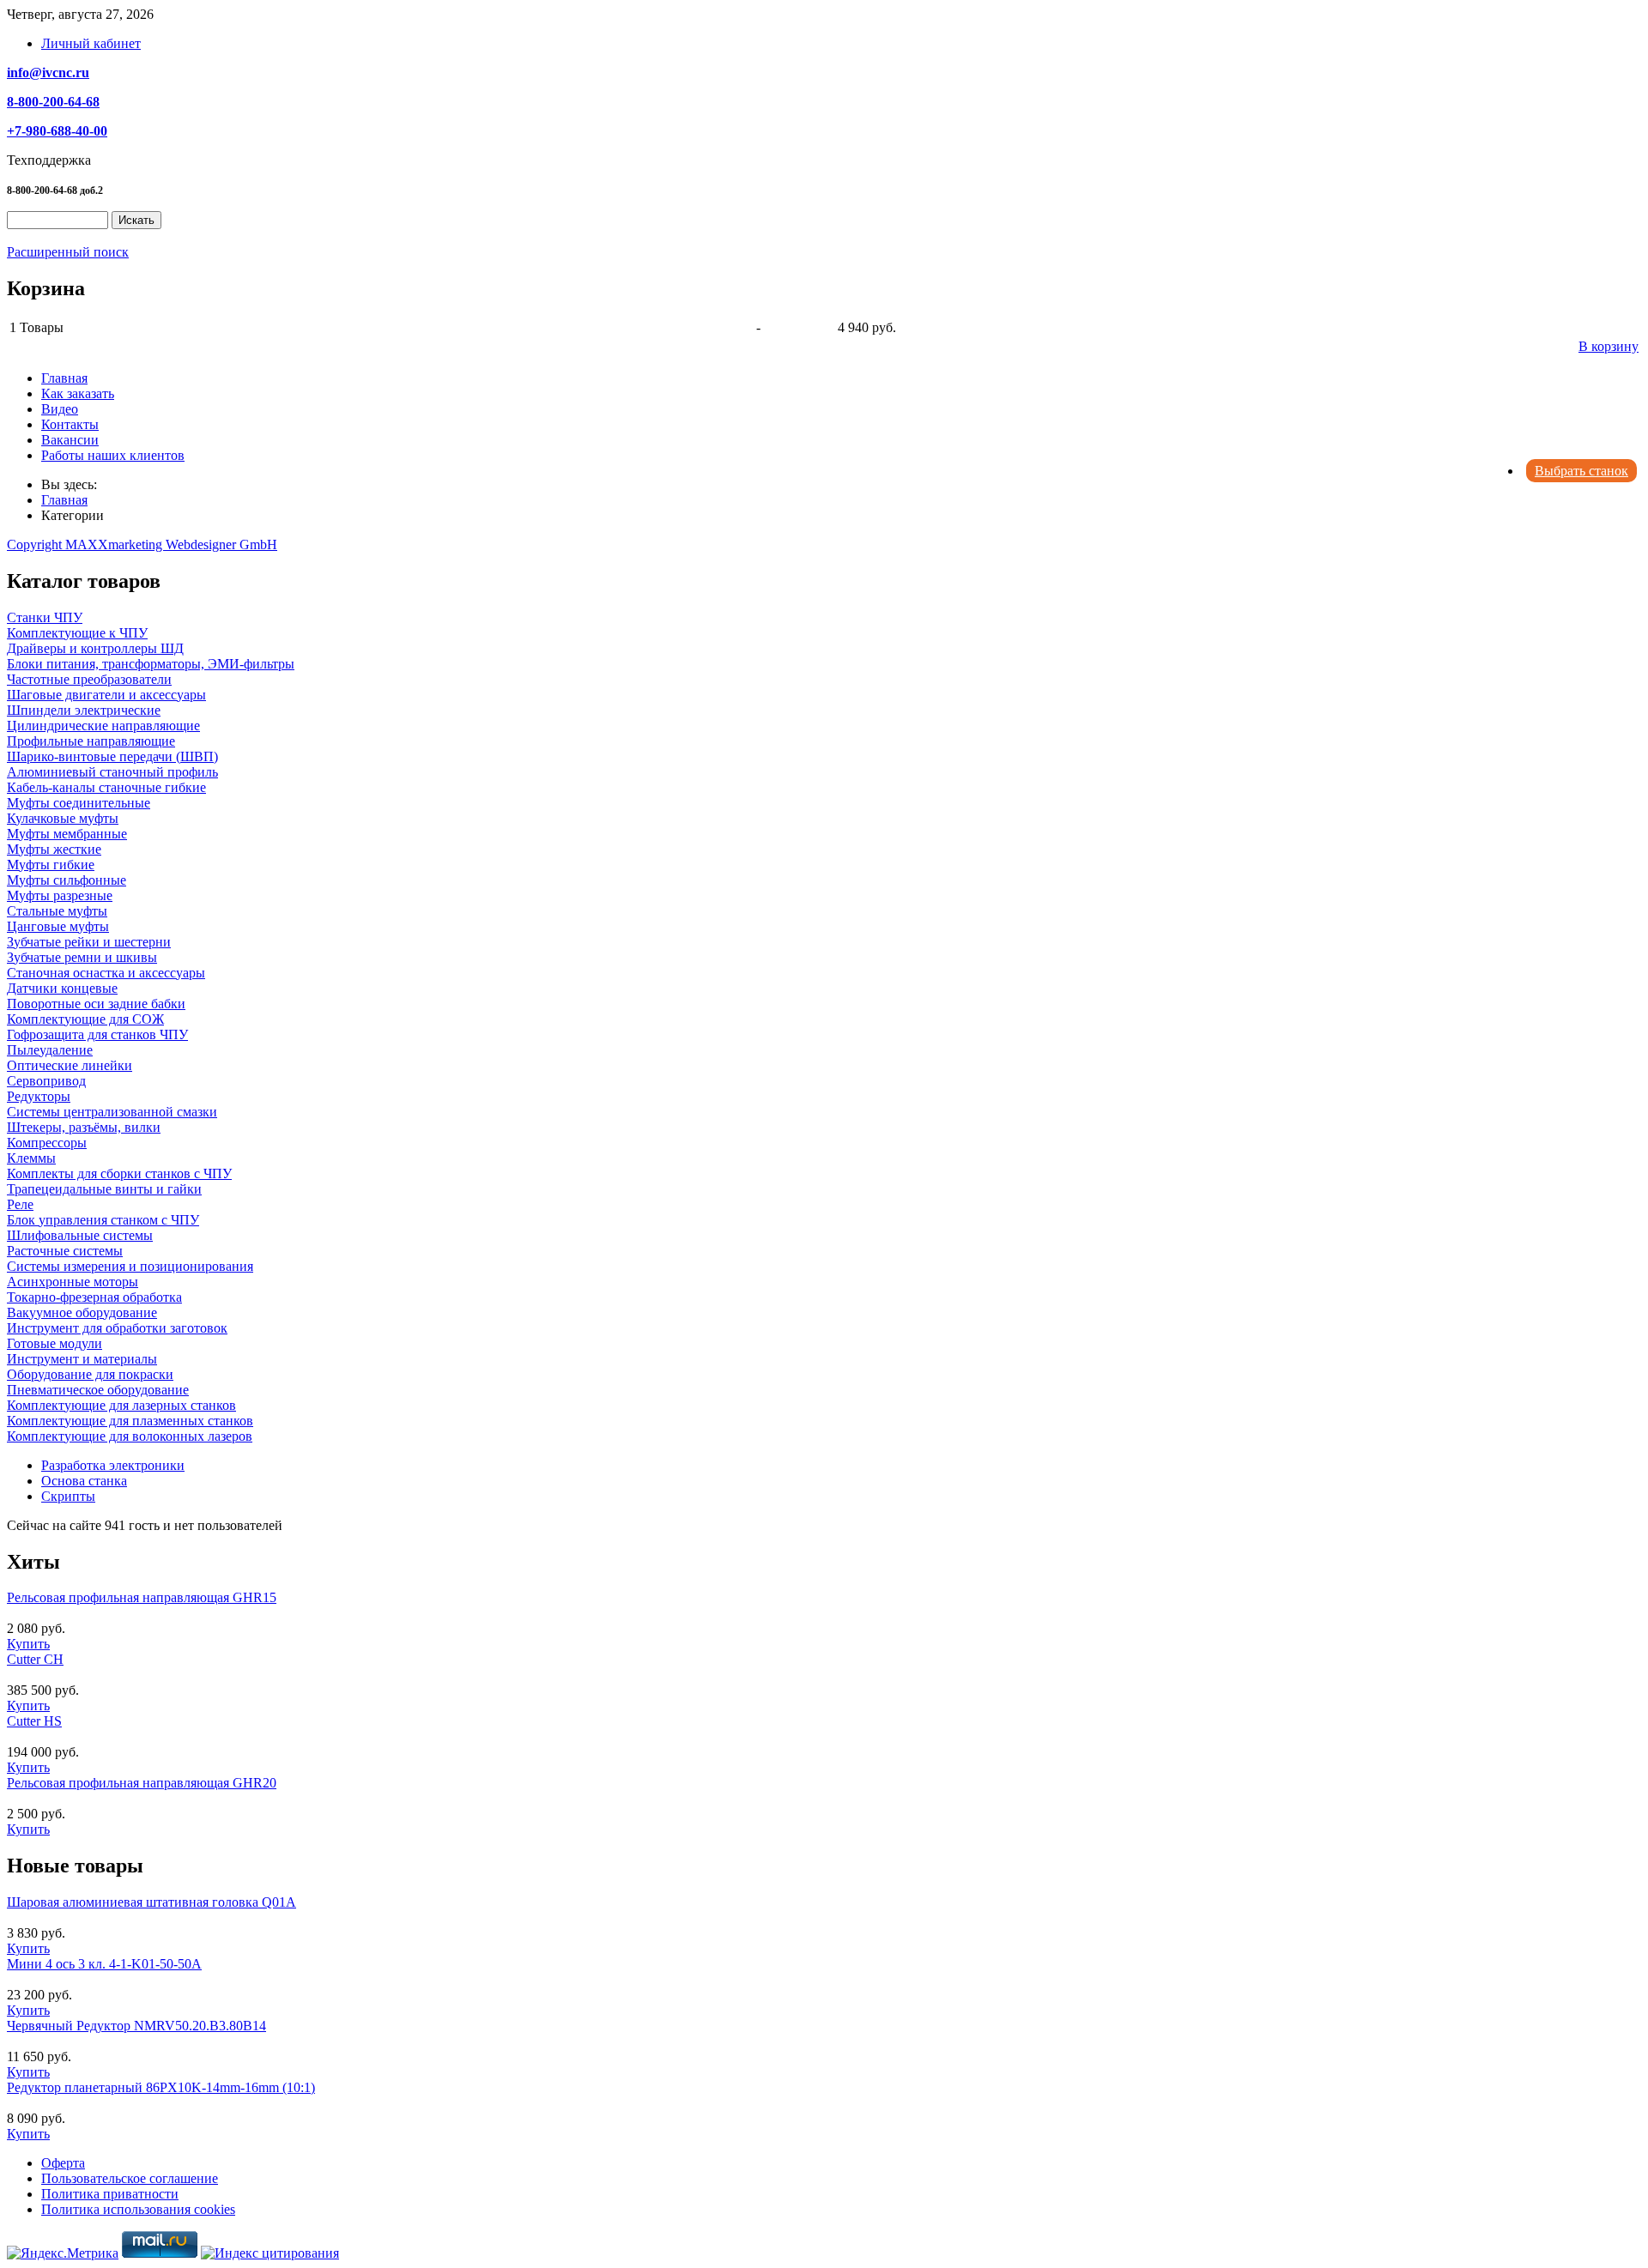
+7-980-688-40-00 (57, 131)
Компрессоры (47, 1143)
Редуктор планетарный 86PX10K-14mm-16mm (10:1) (161, 2087)
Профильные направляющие (91, 741)
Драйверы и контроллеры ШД (95, 648)
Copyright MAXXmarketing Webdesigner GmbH (142, 544)
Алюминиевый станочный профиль (112, 772)
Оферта (63, 2163)
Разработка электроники (113, 1465)
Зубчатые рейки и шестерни (89, 942)
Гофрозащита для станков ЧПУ (97, 1034)
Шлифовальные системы (80, 1235)
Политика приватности (110, 2194)
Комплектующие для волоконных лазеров (130, 1436)
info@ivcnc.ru (48, 73)
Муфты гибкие (51, 865)
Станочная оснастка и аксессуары (106, 973)
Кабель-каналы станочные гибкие (106, 787)
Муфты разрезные (60, 895)
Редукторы (39, 1096)
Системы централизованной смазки (112, 1112)
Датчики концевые (62, 988)
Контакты (70, 424)
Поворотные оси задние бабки (96, 1004)
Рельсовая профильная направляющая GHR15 (142, 1597)
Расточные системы (65, 1251)
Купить (28, 1644)
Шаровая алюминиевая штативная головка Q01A (151, 1902)
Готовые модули (55, 1343)
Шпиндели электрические (84, 710)
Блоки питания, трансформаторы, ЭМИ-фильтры (151, 664)
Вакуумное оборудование (82, 1312)
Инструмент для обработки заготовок (117, 1328)
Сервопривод (46, 1081)
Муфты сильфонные (67, 880)
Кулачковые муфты (63, 818)
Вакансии (70, 440)
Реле (20, 1204)
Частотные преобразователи (89, 679)
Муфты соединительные (79, 803)
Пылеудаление (50, 1050)
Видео (60, 409)
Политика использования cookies (138, 2209)
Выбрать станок (1581, 471)
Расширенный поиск (68, 252)
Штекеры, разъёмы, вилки (84, 1127)
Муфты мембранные (67, 834)
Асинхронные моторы (73, 1282)
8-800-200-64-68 (53, 102)
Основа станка (84, 1481)
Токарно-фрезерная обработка (94, 1297)
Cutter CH (35, 1659)
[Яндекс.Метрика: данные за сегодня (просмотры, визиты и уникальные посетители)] (63, 2253)
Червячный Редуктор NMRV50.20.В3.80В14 (136, 2026)
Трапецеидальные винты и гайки (104, 1189)
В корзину (1609, 346)
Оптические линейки (70, 1065)
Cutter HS (34, 1721)
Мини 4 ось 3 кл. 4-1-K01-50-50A (104, 1964)
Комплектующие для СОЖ (85, 1019)
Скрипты (68, 1496)
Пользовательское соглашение (130, 2178)
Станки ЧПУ (45, 617)
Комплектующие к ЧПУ (77, 633)
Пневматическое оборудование (98, 1390)
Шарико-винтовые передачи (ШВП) (112, 756)
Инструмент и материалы (82, 1359)
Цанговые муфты (58, 926)
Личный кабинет (91, 43)
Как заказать (78, 393)
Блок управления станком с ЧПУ (103, 1220)
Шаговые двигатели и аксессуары (106, 695)
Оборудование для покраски (90, 1374)
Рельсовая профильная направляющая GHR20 (142, 1783)
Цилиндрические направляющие (103, 726)
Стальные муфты (57, 911)
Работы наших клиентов (113, 455)
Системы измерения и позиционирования (130, 1266)
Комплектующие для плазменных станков (130, 1421)
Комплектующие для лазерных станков (121, 1405)
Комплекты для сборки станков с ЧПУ (119, 1173)
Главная (64, 378)
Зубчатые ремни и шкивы (82, 957)
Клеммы (31, 1158)
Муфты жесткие (54, 849)
